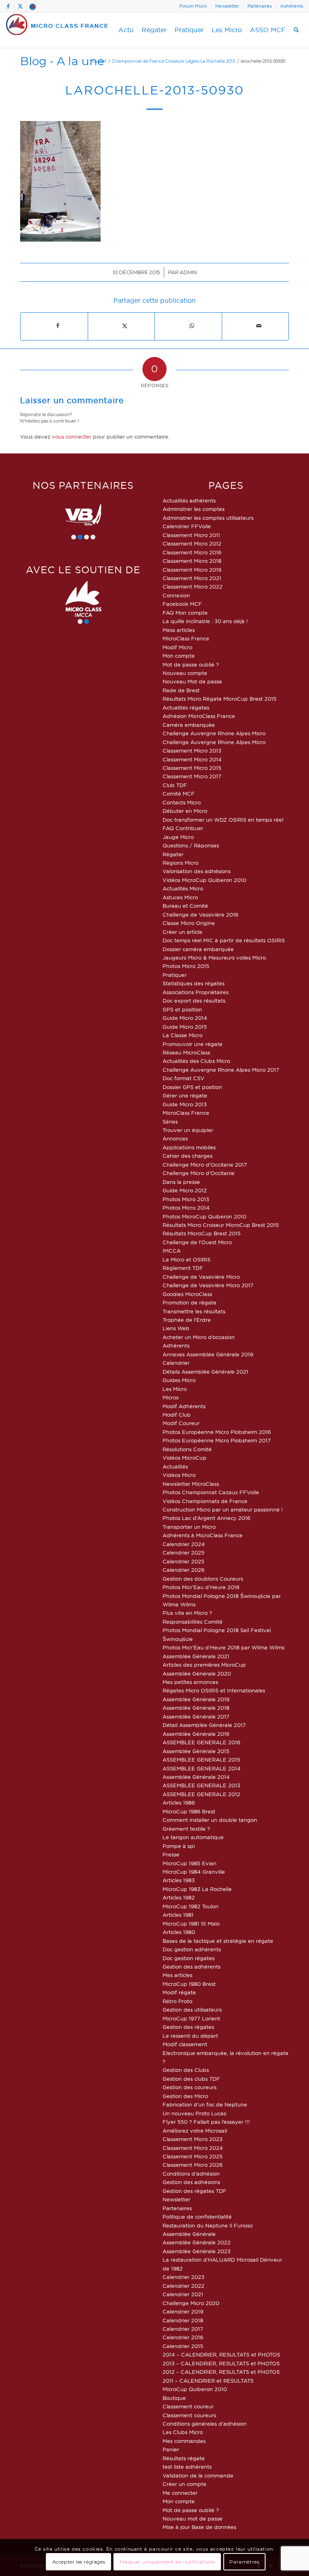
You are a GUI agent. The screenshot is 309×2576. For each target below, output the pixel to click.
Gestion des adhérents (192, 1967)
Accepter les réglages (79, 2562)
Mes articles (177, 1975)
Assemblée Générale (189, 2234)
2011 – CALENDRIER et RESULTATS (208, 2381)
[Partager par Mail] (259, 326)
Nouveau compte (185, 673)
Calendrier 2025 (183, 1553)
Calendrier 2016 (183, 2337)
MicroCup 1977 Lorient (191, 2018)
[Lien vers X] (20, 6)
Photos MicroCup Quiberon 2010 (204, 1216)
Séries (170, 1122)
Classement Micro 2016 (192, 552)
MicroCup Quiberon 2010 (195, 2389)
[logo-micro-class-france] (57, 30)
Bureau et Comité (185, 906)
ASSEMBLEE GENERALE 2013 (201, 1785)
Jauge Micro (178, 837)
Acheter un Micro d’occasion (199, 1337)
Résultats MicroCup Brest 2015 (202, 1233)
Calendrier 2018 (183, 2320)
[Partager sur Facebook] (58, 326)
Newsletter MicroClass (191, 1484)
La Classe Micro (182, 1035)
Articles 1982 (179, 1897)
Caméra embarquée (189, 725)
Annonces (175, 1138)
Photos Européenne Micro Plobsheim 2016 (217, 1432)
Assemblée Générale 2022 (197, 2242)
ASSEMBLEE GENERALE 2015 (201, 1760)
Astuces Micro (180, 897)
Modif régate (179, 1992)
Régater (173, 854)
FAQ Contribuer (183, 828)
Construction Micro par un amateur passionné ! (223, 1510)
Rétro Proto (177, 2001)
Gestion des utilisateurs (192, 2010)
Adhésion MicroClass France (199, 716)
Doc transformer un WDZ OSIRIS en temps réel (223, 820)
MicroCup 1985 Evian (190, 1863)
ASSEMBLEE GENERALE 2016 (201, 1742)
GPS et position (182, 1009)
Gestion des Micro (185, 2096)
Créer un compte (184, 2484)
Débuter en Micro (185, 811)
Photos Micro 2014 (186, 1208)
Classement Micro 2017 (192, 776)
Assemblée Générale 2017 (196, 1717)
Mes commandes (184, 2441)
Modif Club (177, 1415)
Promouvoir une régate (193, 1044)
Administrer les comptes (194, 509)
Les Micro (175, 1389)
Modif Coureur (181, 1423)
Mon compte (179, 656)
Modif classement (185, 2044)
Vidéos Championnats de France (205, 1501)
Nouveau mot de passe (193, 2519)
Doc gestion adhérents (192, 1949)
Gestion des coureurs (190, 2087)
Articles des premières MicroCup (204, 1665)
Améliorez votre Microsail (195, 2131)
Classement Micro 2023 (193, 2139)
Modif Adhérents (184, 1406)
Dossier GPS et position (192, 1087)
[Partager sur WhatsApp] (192, 326)
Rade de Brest (181, 690)
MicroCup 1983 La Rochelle (197, 1889)
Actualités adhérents (189, 500)
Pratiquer (175, 975)
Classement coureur (188, 2406)
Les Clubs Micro (183, 2432)
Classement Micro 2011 (191, 535)
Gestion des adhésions (191, 2182)
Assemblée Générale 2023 (197, 2251)
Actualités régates (186, 708)
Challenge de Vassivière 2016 (200, 915)
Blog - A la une (62, 61)
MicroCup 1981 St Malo (191, 1924)
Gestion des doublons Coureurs (203, 1579)
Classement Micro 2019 (192, 570)
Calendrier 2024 (184, 1544)
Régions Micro (180, 863)
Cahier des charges (187, 1156)
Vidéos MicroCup (184, 1458)
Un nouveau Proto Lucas (194, 2113)
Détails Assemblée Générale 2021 (205, 1372)
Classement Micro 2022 (193, 587)
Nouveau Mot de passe (192, 681)
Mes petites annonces (190, 1682)
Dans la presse (181, 1182)
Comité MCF (179, 794)
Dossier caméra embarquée (198, 949)
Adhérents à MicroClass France (203, 1535)
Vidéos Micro (179, 1475)
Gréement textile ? (186, 1829)
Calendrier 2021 (183, 2294)
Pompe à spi (179, 1846)
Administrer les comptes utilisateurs (208, 518)
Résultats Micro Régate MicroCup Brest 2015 (219, 699)
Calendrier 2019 (183, 2311)
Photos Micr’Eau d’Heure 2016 (201, 1587)
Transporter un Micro (189, 1527)
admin (188, 272)
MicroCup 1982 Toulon (191, 1906)
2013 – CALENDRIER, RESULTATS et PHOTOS (221, 2363)
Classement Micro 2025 (193, 2156)
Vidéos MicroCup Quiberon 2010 (204, 880)
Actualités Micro (183, 888)
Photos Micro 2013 (186, 1199)
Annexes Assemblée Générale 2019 (208, 1354)
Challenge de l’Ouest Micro (197, 1242)
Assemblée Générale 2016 (196, 1734)
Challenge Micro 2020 (191, 2303)
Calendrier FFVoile (187, 526)
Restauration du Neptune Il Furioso (208, 2225)
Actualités (175, 1466)
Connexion (176, 595)
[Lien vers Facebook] (8, 6)
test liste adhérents (187, 2467)
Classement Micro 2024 (193, 2148)
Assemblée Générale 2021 (196, 1656)
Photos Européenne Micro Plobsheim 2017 (217, 1440)
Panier (171, 2449)
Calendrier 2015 (183, 2346)
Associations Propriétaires (196, 992)
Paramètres (244, 2562)
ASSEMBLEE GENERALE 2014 (202, 1768)
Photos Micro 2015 (186, 966)
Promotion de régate (190, 1302)
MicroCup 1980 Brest (189, 1984)
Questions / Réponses (191, 845)
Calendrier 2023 (183, 2277)
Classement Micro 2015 (192, 768)
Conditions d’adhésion (191, 2174)
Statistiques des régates (194, 983)
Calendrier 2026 (183, 1570)
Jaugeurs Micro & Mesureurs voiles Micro (214, 958)
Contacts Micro (182, 802)
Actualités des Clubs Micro (196, 1061)
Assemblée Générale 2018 (196, 1708)
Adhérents (291, 6)
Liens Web (176, 1328)
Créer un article (182, 932)
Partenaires (260, 6)
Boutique (174, 2398)
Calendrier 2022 (183, 2286)
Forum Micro (193, 6)
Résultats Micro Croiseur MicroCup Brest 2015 (221, 1225)
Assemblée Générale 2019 (196, 1699)
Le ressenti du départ (190, 2036)
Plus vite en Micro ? (187, 1613)
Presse (171, 1854)
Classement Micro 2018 (192, 561)
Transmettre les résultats (194, 1311)
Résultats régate (184, 2458)
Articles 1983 (179, 1880)
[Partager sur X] (125, 326)
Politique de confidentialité (197, 2217)
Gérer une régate (185, 1095)
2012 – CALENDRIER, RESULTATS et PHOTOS (221, 2372)
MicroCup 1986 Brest (189, 1811)
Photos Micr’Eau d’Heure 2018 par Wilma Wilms (224, 1647)
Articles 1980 (179, 1932)
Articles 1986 (179, 1803)
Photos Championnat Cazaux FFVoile (211, 1492)
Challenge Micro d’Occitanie (199, 1173)
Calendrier (176, 1363)
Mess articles (179, 630)
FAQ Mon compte (185, 613)
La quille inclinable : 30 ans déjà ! (205, 621)
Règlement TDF (183, 1268)
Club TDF (175, 785)
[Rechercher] (296, 30)
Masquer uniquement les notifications (168, 2562)
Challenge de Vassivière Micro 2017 (208, 1285)
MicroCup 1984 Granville (194, 1872)
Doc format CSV (183, 1078)
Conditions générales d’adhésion (205, 2424)
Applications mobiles (189, 1147)
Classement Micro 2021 (192, 578)
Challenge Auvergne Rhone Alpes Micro (214, 733)
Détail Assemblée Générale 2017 (204, 1725)
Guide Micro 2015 (185, 1027)
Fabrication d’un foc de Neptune (205, 2104)
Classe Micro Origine (189, 923)
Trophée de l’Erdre (187, 1320)
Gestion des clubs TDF (191, 2079)
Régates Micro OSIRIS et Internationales (214, 1690)
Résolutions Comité (187, 1449)
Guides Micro (179, 1380)
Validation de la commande (198, 2476)
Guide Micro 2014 (185, 1018)
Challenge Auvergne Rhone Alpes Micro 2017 (221, 1070)
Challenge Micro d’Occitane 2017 (205, 1165)
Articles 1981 (178, 1915)
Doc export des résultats (194, 1001)
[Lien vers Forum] (33, 6)
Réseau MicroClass (186, 1052)
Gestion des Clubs (186, 2070)
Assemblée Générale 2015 (196, 1751)
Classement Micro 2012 (192, 544)
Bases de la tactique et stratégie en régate (218, 1941)
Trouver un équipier (188, 1130)
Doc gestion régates (188, 1958)
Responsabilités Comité (193, 1622)
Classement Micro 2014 (192, 759)
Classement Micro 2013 (192, 751)
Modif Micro (177, 647)
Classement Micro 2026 (193, 2165)
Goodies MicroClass (187, 1294)
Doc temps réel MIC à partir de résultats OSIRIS (224, 940)
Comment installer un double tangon (210, 1820)
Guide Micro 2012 (185, 1190)
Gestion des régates (188, 2027)
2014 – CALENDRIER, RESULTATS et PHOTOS (221, 2354)
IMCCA (172, 1251)
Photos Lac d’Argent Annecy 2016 (206, 1518)
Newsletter (227, 6)
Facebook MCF (182, 604)
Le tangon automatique (193, 1837)
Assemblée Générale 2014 (196, 1777)
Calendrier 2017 (183, 2329)
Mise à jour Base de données (199, 2527)
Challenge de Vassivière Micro (201, 1277)
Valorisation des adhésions (197, 871)
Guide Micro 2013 (185, 1104)
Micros (171, 1397)
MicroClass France (186, 638)
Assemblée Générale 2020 (197, 1674)
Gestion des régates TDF (195, 2191)
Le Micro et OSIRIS (186, 1259)
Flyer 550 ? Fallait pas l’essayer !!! (206, 2122)
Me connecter (180, 2493)
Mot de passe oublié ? (191, 665)
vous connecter (72, 437)
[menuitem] (193, 6)
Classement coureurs (189, 2415)
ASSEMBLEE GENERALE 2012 (201, 1794)
